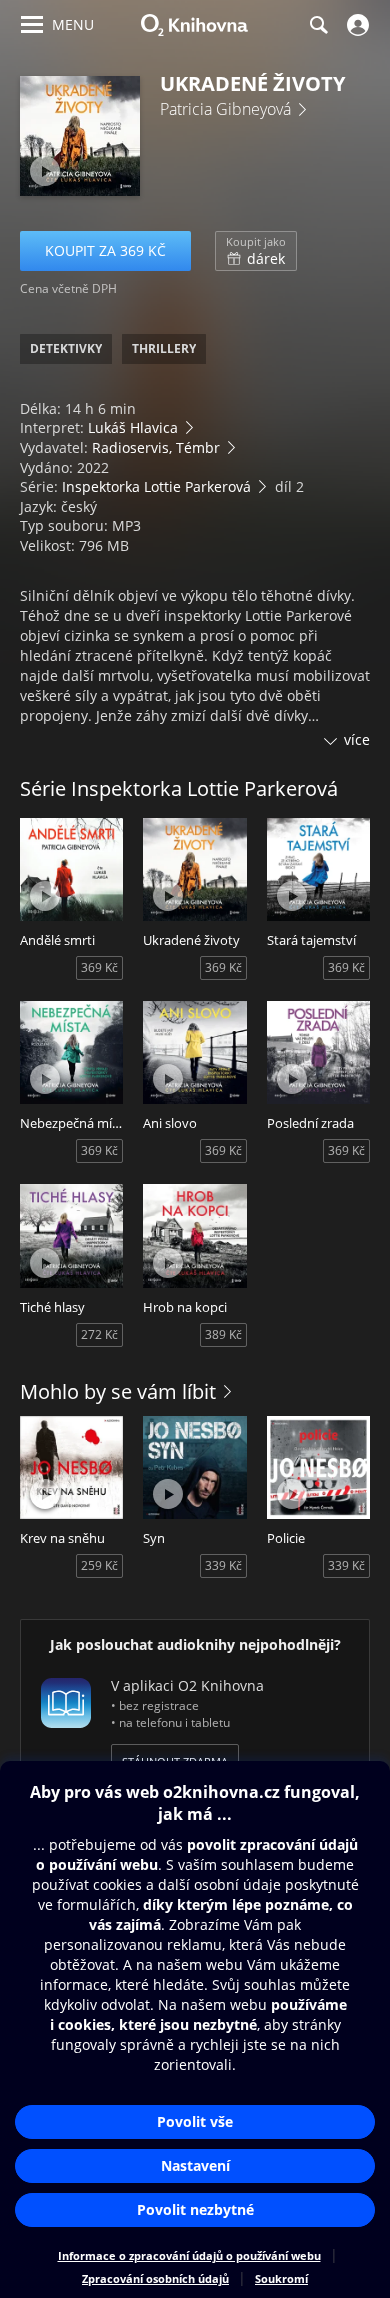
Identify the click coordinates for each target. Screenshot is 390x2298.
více (357, 739)
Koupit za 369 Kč (105, 250)
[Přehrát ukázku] (45, 171)
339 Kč (223, 1565)
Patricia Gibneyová (225, 109)
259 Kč (99, 1565)
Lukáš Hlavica (133, 427)
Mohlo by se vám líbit (118, 1391)
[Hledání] (318, 25)
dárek (256, 251)
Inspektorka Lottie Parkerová (156, 486)
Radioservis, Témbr (156, 447)
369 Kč (99, 967)
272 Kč (99, 1334)
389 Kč (223, 1334)
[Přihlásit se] (355, 25)
